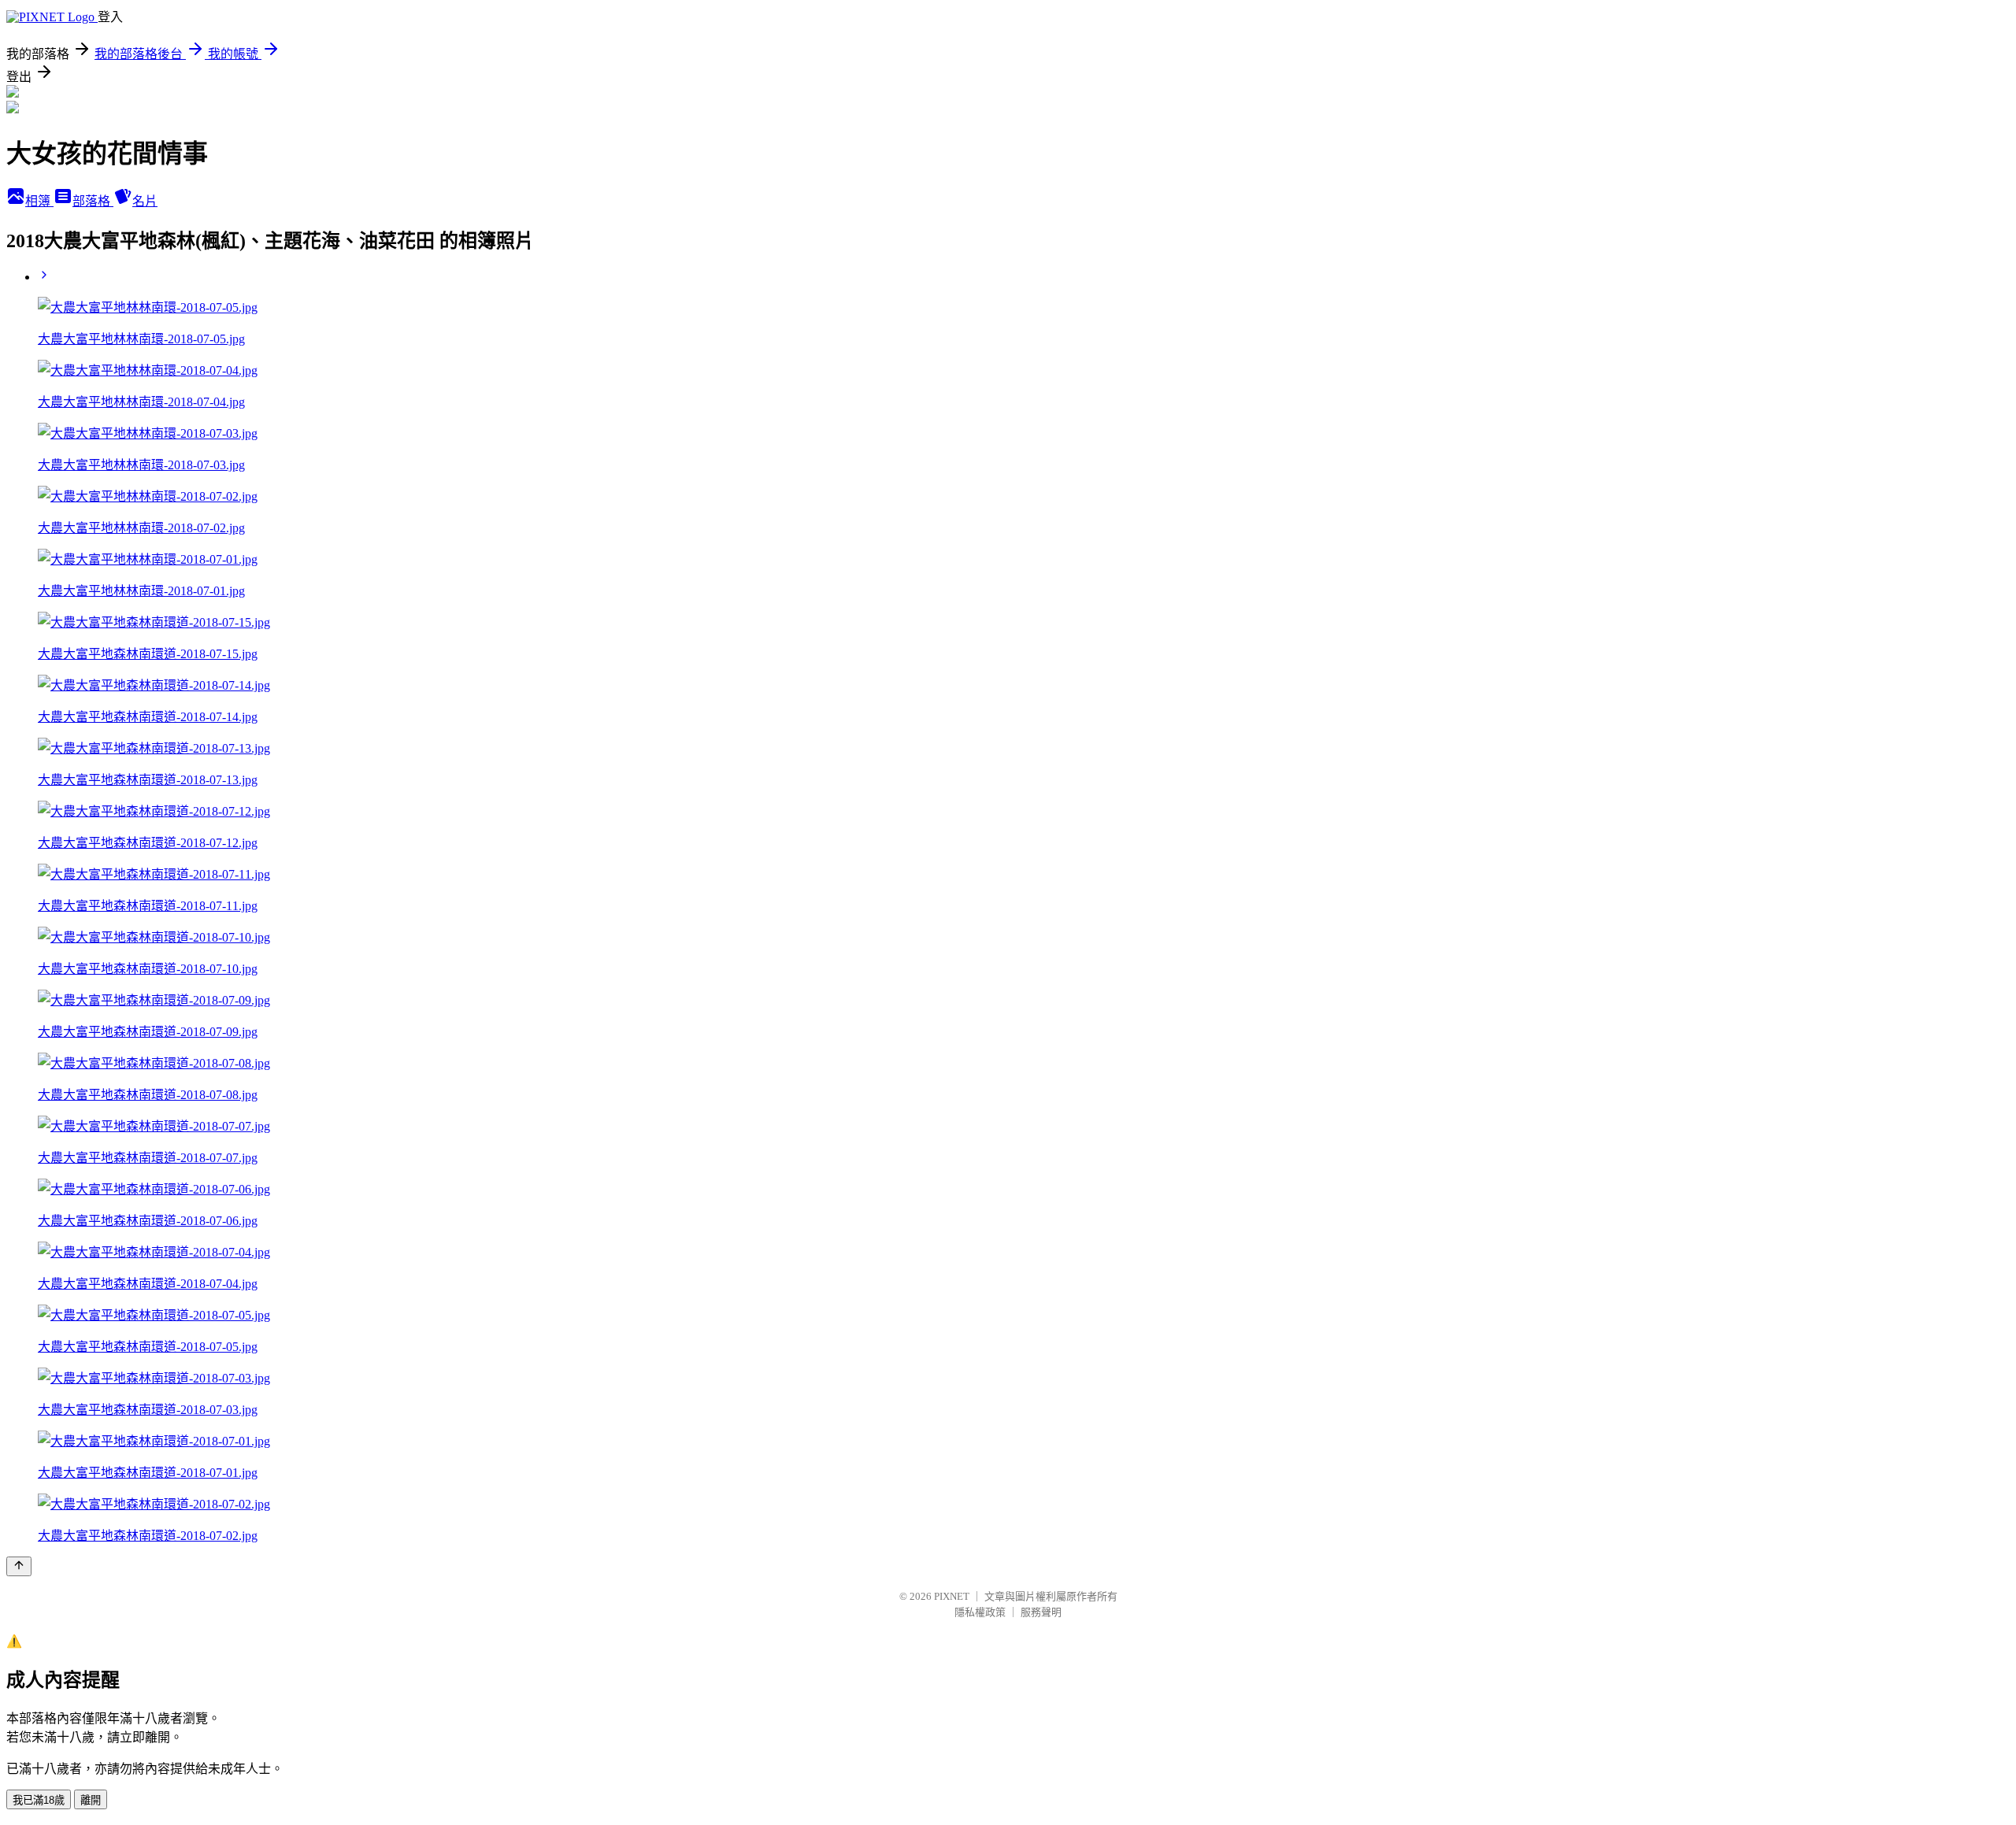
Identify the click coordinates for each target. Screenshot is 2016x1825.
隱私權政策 (980, 1612)
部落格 (93, 201)
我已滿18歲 (39, 1800)
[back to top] (19, 1566)
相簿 (39, 201)
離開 (91, 1800)
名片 (145, 201)
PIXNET (952, 1596)
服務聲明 (1041, 1612)
